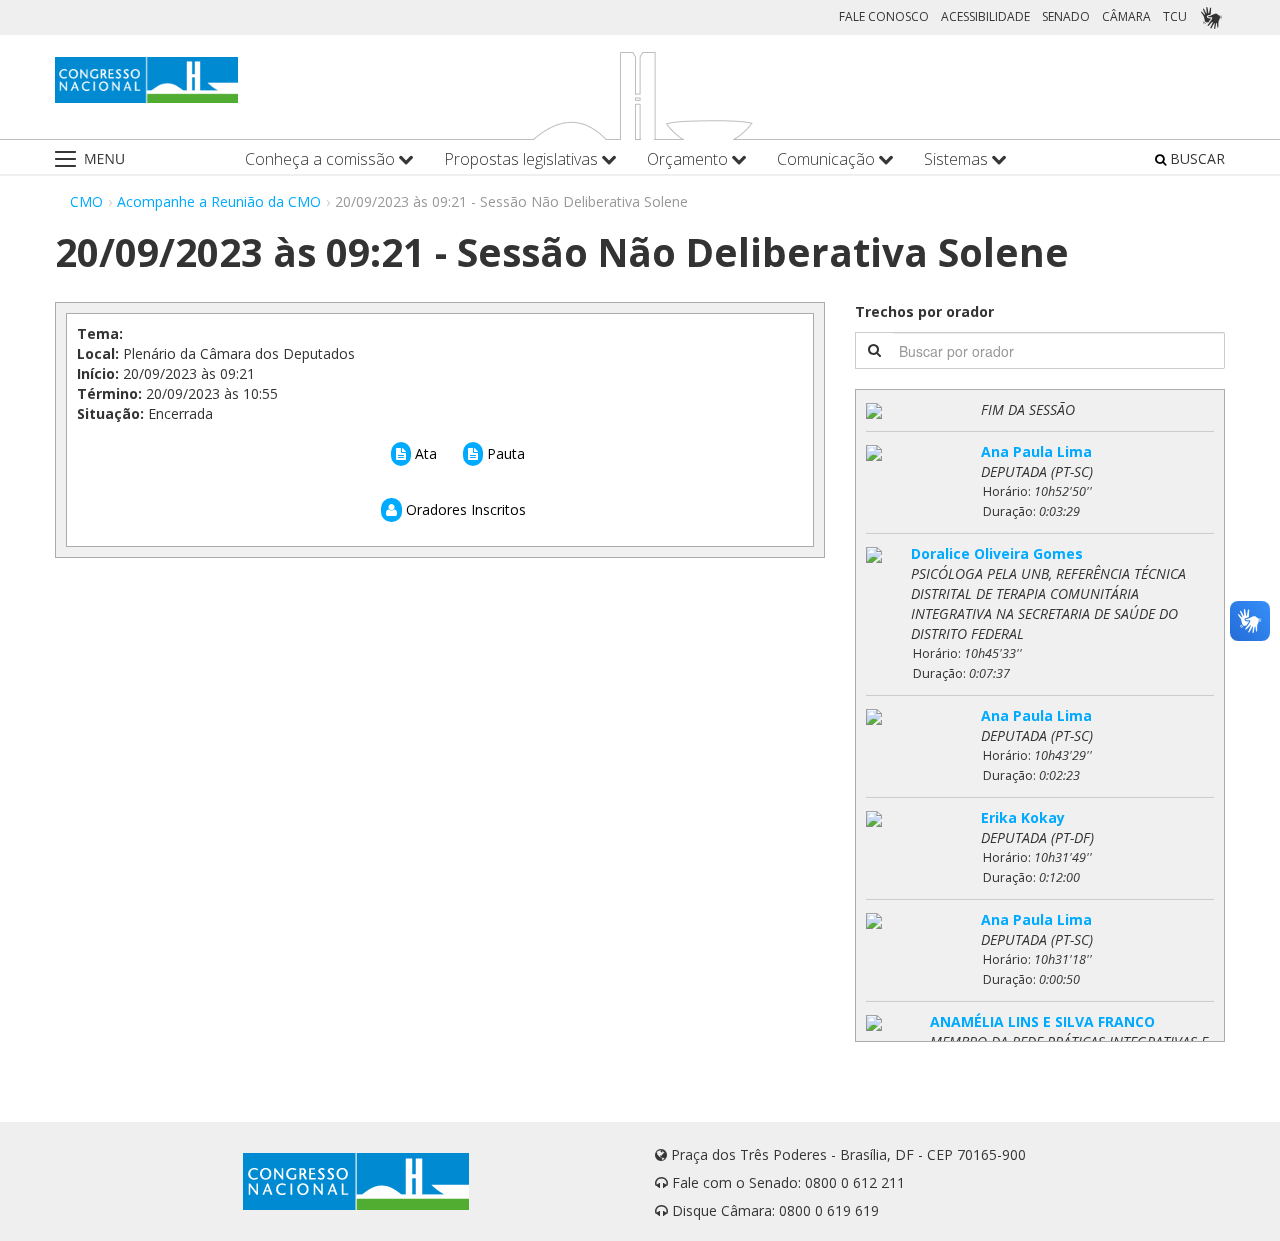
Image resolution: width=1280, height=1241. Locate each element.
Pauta (504, 453)
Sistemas (958, 159)
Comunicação (828, 159)
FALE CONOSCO (884, 16)
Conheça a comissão (322, 159)
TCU (1175, 16)
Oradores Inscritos (464, 509)
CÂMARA (1126, 16)
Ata (424, 453)
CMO (86, 201)
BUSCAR (1195, 158)
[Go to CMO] (146, 80)
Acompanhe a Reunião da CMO (219, 201)
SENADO (1066, 16)
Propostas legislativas (523, 159)
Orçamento (689, 159)
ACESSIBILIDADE (985, 16)
